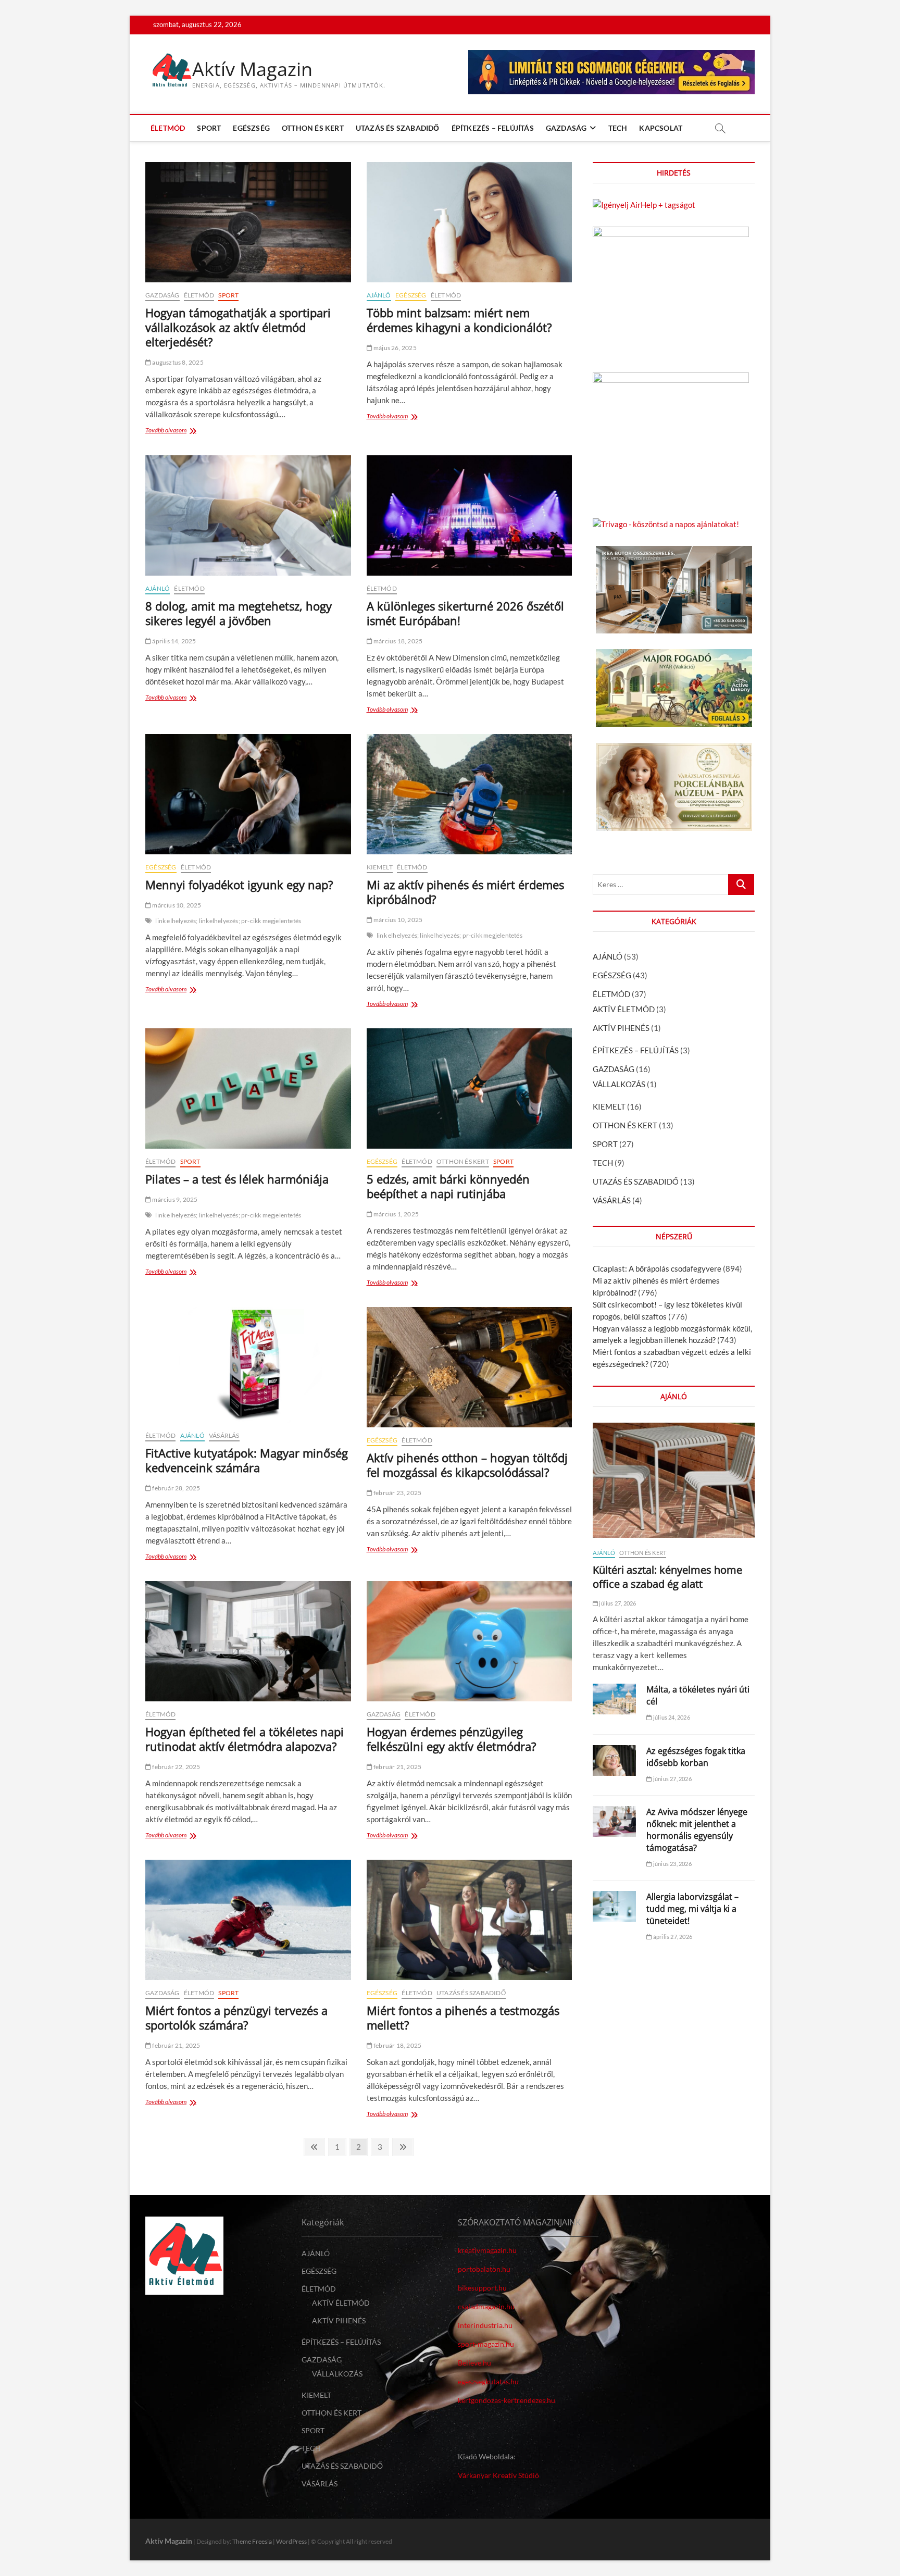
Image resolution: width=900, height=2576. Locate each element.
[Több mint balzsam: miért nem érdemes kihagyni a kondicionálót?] (470, 222)
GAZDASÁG (566, 128)
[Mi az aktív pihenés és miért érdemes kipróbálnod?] (470, 794)
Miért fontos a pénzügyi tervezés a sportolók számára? (236, 2018)
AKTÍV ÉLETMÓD (624, 1009)
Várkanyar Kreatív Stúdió (498, 2475)
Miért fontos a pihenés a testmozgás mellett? (463, 2018)
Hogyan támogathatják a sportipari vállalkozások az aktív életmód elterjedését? (238, 327)
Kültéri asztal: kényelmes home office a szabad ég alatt (667, 1577)
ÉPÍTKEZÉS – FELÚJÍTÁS (493, 128)
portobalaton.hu (484, 2269)
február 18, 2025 (397, 2045)
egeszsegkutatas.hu (488, 2381)
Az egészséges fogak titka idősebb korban (696, 1757)
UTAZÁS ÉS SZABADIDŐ (398, 128)
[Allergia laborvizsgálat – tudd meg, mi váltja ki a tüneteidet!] (614, 1906)
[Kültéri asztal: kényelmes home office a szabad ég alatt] (674, 1480)
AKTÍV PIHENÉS (621, 1028)
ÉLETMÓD (168, 128)
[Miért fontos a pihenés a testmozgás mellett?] (470, 1920)
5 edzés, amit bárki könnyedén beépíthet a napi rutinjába (448, 1186)
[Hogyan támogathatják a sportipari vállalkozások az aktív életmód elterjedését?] (248, 222)
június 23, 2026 (672, 1864)
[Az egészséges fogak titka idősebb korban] (614, 1760)
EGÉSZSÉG (251, 128)
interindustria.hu (485, 2325)
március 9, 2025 (174, 1199)
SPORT (209, 128)
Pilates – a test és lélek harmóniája (237, 1179)
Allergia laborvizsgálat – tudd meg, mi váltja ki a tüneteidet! (692, 1909)
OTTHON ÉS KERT (313, 128)
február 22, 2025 (176, 1767)
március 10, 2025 (176, 905)
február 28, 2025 (176, 1488)
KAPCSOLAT (661, 128)
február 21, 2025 (397, 1767)
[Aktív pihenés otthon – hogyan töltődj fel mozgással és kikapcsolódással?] (470, 1367)
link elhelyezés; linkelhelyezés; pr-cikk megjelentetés (228, 921)
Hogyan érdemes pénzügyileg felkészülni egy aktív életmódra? (452, 1739)
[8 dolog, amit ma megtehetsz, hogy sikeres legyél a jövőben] (248, 515)
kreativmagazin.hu (487, 2250)
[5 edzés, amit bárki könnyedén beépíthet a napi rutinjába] (470, 1088)
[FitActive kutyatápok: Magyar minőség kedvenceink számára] (248, 1365)
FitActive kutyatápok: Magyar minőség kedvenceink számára (247, 1460)
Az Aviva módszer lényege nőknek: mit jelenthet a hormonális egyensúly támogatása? (697, 1830)
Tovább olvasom (168, 431)
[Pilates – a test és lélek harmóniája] (248, 1088)
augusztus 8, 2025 (177, 362)
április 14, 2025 (173, 641)
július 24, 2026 (671, 1717)
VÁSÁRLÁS (224, 1435)
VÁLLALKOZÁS (619, 1084)
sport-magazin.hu (486, 2344)
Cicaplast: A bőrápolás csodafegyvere (657, 1268)
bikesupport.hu (482, 2288)
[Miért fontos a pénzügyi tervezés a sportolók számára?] (248, 1920)
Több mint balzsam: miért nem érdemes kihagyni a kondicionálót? (459, 320)
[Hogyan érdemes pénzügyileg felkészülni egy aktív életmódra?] (470, 1641)
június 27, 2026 (672, 1779)
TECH (618, 128)
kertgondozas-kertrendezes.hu (507, 2400)
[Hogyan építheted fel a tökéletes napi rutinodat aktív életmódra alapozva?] (248, 1641)
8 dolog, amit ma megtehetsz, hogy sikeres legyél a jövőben (239, 613)
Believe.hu (474, 2363)
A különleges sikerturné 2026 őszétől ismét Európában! (465, 613)
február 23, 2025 (397, 1493)
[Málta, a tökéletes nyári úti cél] (614, 1699)
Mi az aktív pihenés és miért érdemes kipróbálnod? (465, 892)
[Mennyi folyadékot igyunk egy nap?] (248, 794)
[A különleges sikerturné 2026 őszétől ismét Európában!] (470, 515)
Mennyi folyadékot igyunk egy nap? (239, 885)
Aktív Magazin (252, 69)
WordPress (291, 2541)
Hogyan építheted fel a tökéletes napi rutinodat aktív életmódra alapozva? (245, 1739)
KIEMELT (380, 867)
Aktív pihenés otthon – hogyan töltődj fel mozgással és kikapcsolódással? (467, 1465)
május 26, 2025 (395, 348)
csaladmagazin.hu (486, 2306)
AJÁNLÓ (379, 295)
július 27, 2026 (617, 1603)
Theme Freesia (252, 2541)
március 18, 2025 (397, 641)
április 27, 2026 (672, 1937)
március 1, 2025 (396, 1214)
